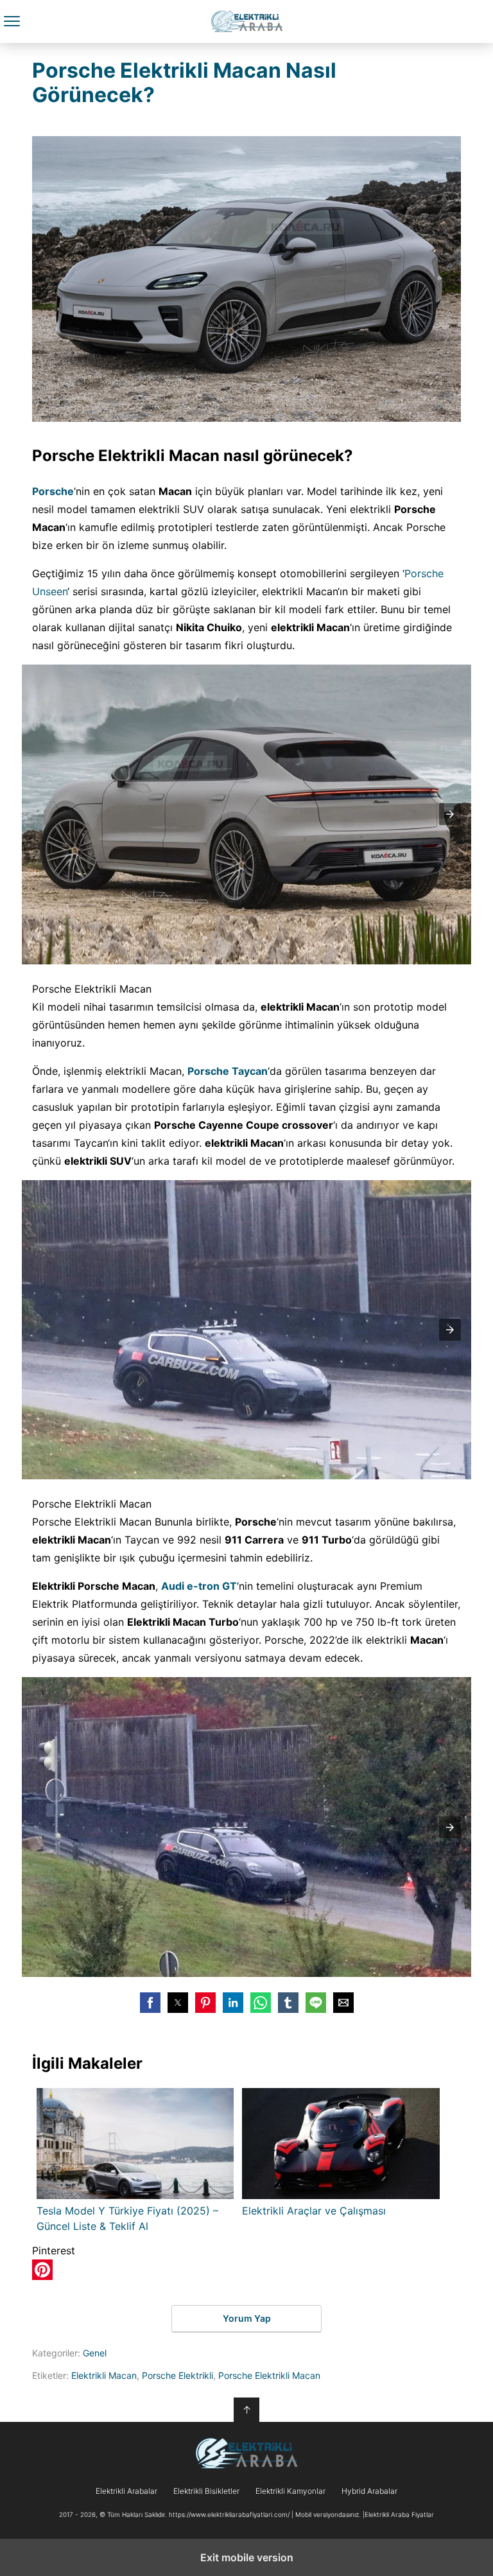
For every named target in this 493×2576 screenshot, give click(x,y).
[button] (450, 814)
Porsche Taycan (228, 1071)
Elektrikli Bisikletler (206, 2491)
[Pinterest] (42, 2276)
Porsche (53, 491)
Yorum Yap (247, 2318)
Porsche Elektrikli (177, 2375)
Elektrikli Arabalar (126, 2491)
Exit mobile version (247, 2557)
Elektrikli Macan (104, 2375)
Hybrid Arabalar (369, 2491)
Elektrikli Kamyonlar (290, 2491)
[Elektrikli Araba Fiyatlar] (246, 2453)
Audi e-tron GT (199, 1586)
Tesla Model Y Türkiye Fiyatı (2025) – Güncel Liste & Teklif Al (127, 2218)
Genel (95, 2353)
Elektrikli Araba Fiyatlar (247, 22)
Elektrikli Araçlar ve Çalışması (314, 2211)
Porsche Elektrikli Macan (269, 2375)
